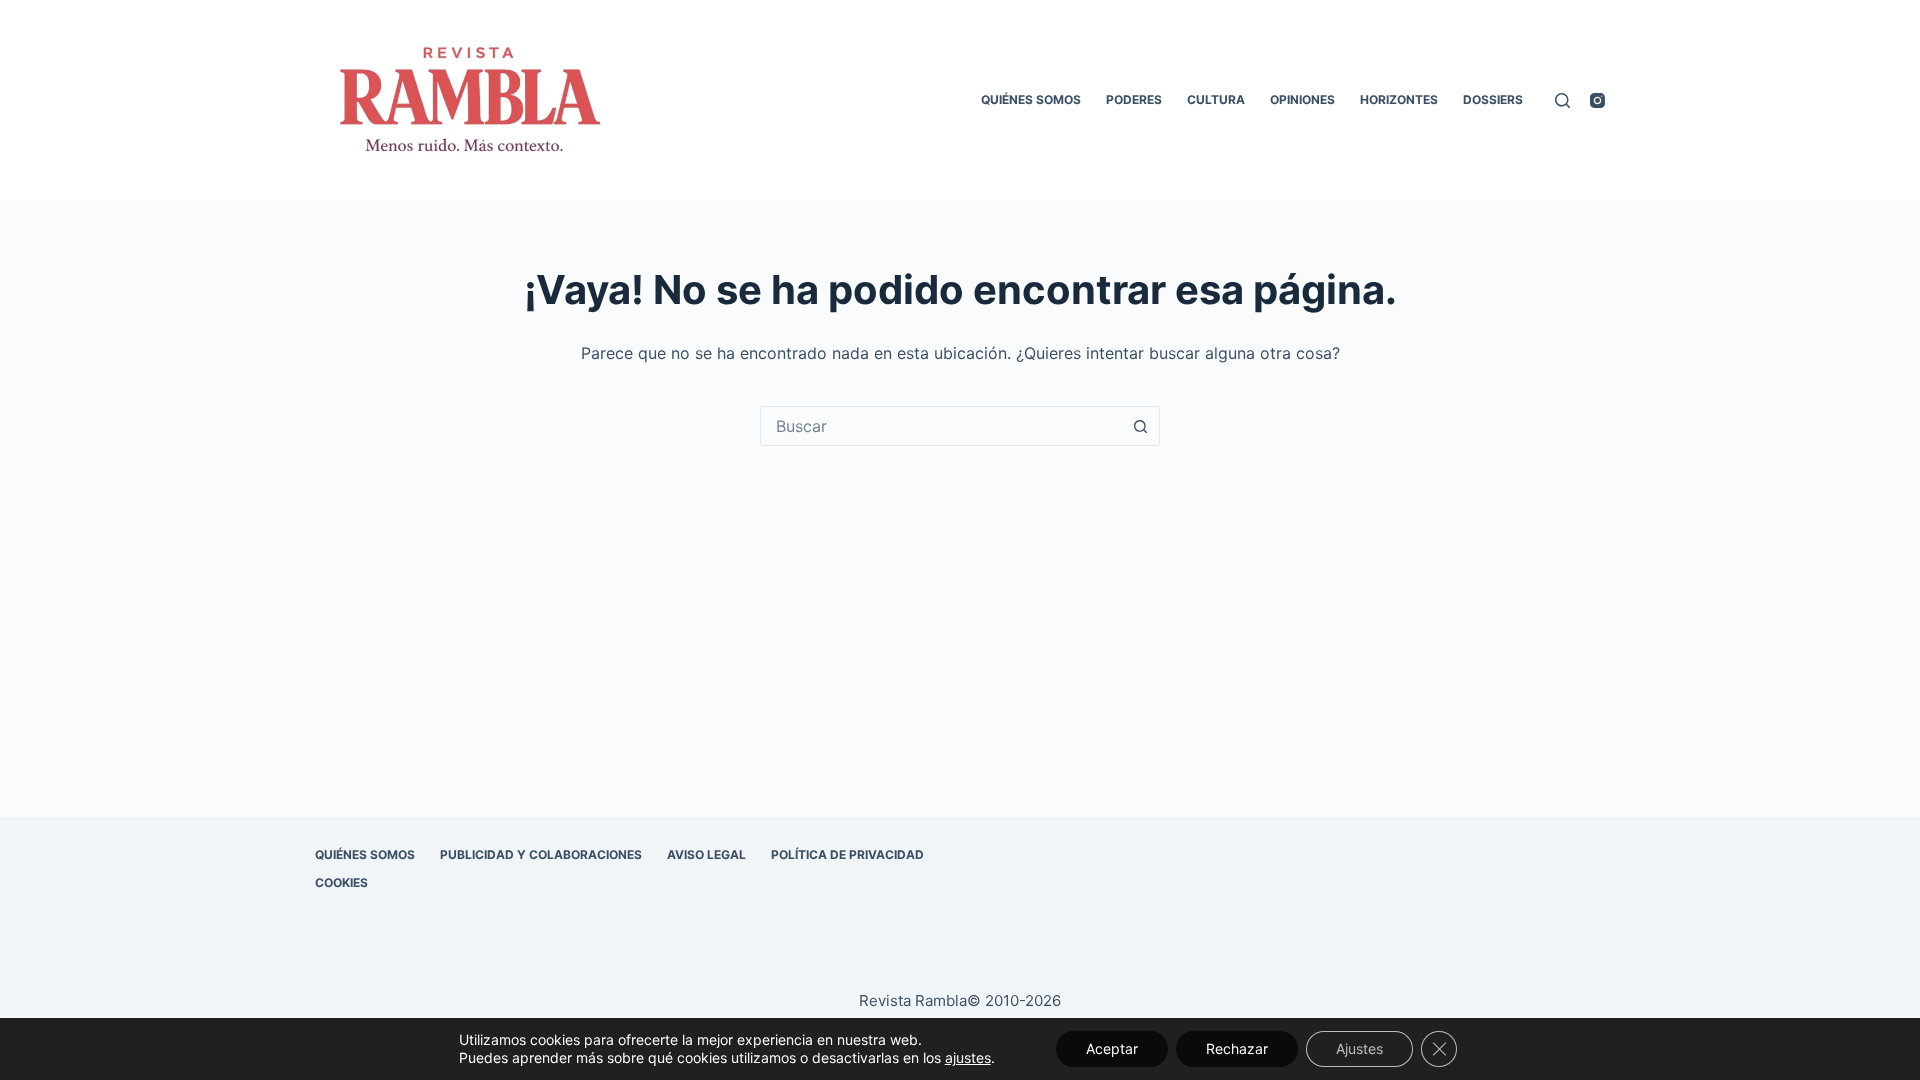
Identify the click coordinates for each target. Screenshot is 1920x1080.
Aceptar (1112, 1048)
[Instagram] (1597, 100)
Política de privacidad (847, 854)
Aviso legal (706, 854)
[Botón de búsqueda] (1140, 426)
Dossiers (1493, 99)
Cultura (1216, 99)
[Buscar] (1562, 100)
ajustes (968, 1057)
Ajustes (1359, 1048)
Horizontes (1399, 99)
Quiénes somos (1031, 99)
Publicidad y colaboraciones (541, 854)
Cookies (341, 882)
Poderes (1134, 99)
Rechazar (1237, 1048)
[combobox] (941, 426)
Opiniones (1302, 99)
